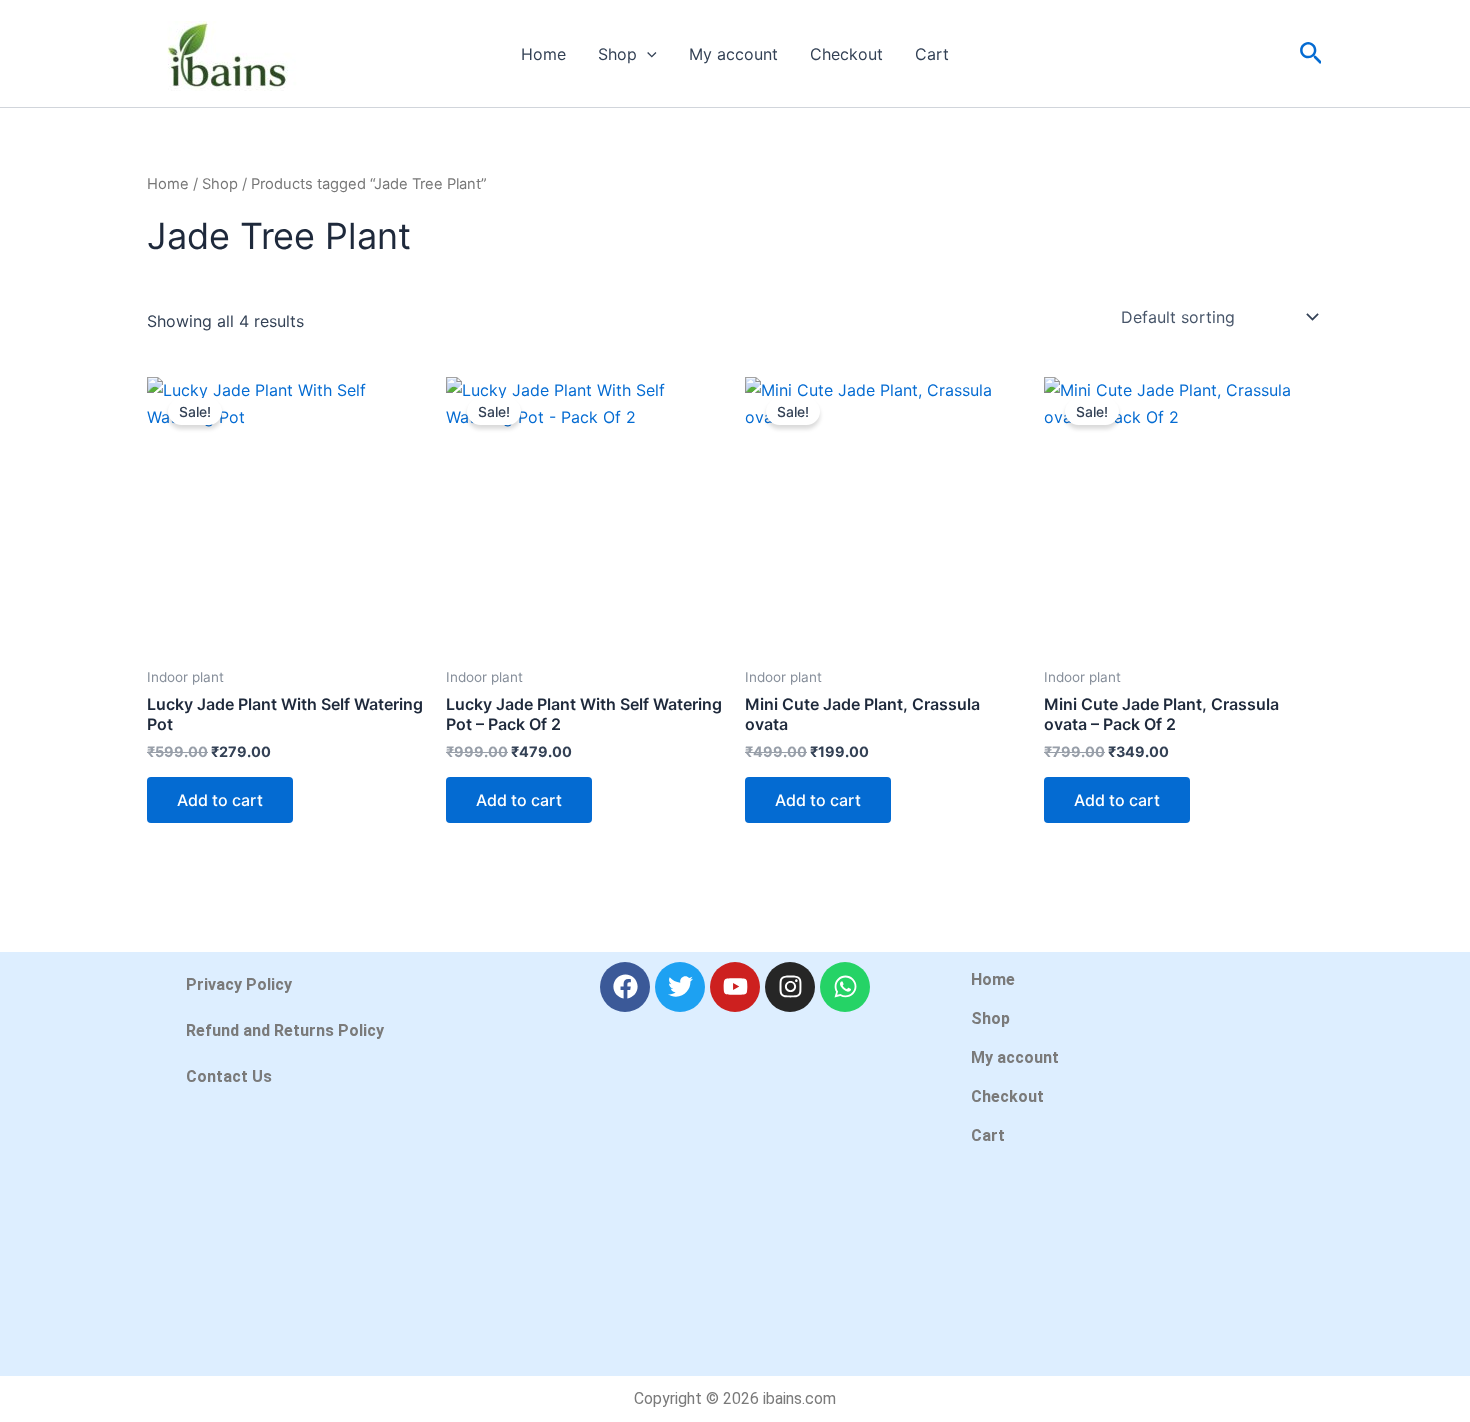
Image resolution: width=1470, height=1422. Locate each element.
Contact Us (229, 1076)
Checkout (846, 54)
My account (733, 54)
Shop (617, 54)
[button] (647, 54)
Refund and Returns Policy (285, 1030)
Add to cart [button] (220, 800)
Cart (932, 54)
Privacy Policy (239, 984)
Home (543, 54)
